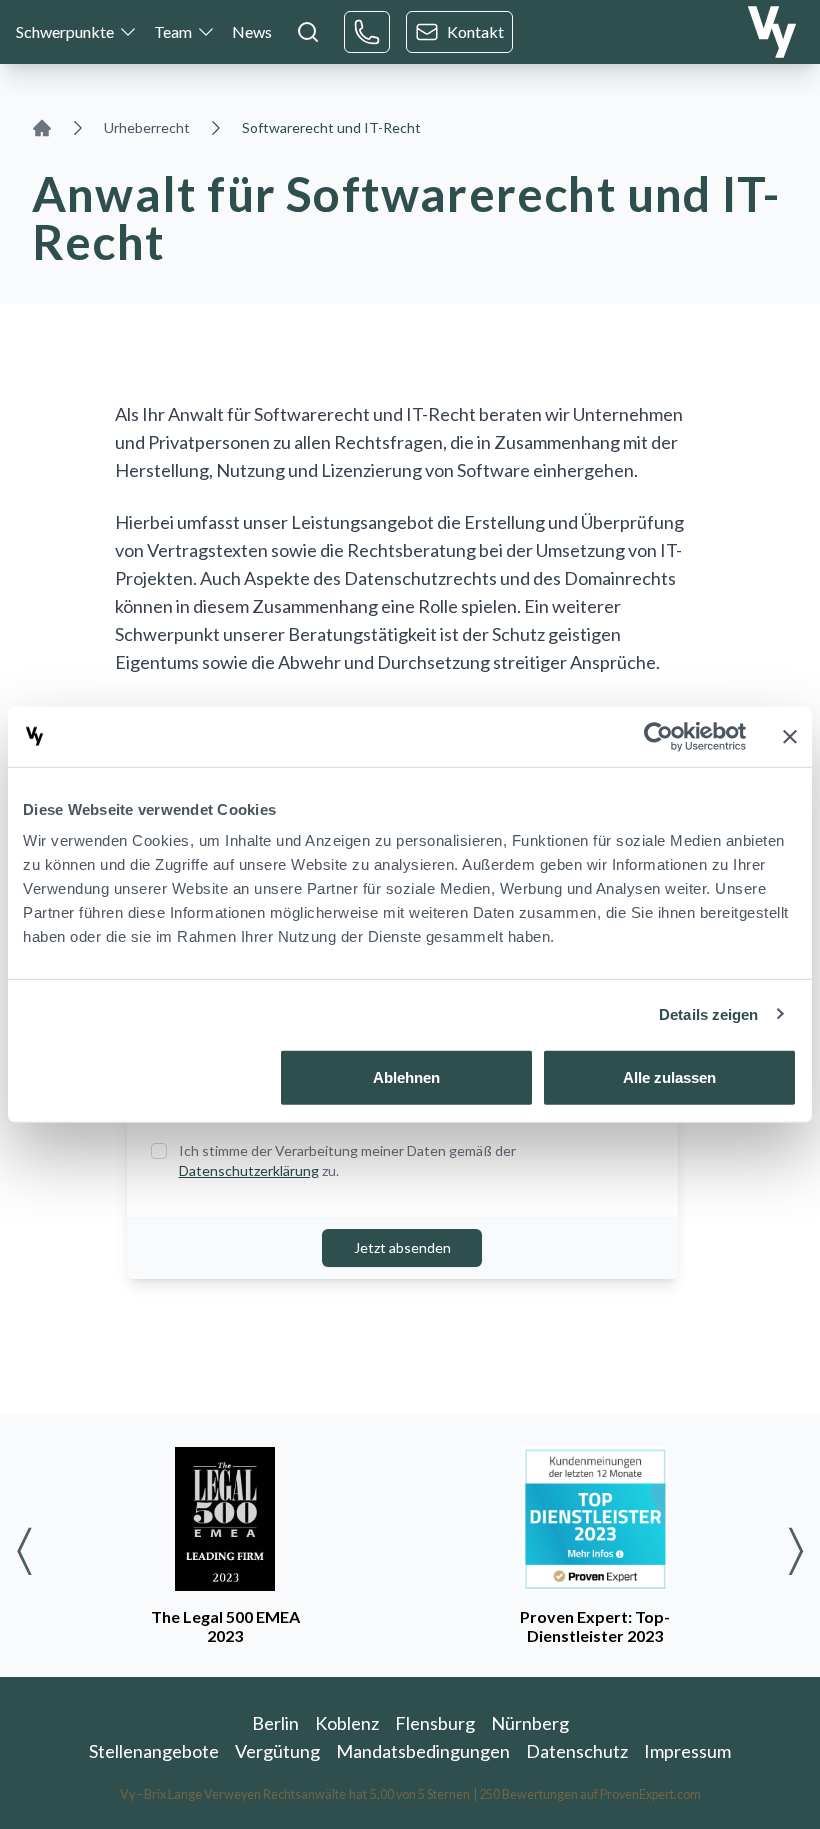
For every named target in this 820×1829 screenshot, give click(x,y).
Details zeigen (708, 1013)
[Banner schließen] (790, 736)
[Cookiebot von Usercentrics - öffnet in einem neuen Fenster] (658, 736)
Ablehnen (406, 1077)
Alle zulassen (669, 1077)
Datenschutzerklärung (249, 1170)
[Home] (42, 128)
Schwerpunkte (65, 31)
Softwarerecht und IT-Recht (331, 127)
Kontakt (475, 31)
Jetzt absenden (402, 1247)
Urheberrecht (147, 127)
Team (173, 31)
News (252, 31)
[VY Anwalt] (772, 32)
